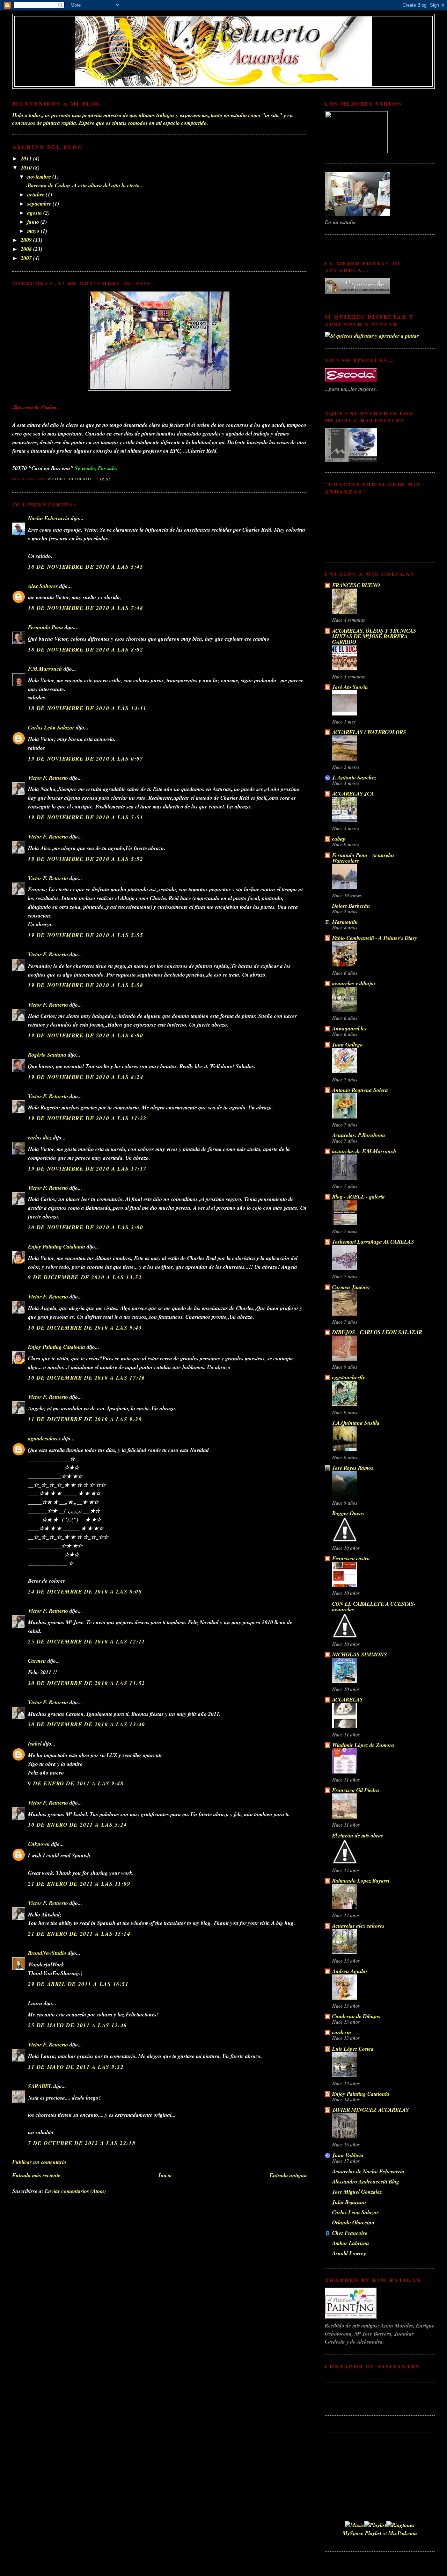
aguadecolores (44, 1438)
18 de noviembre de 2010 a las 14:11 (87, 708)
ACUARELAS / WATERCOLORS (369, 732)
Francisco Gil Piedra (356, 1790)
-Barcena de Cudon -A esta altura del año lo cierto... (85, 185)
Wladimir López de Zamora (363, 1745)
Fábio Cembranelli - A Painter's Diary (375, 938)
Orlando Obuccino (353, 2222)
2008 (27, 249)
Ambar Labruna (351, 2243)
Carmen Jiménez (351, 1287)
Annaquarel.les (349, 1028)
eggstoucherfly (349, 1377)
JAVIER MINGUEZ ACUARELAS (371, 2110)
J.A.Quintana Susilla (356, 1423)
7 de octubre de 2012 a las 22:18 (82, 2143)
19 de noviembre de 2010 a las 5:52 (86, 859)
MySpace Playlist (362, 2533)
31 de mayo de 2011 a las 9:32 (76, 2067)
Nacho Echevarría (49, 518)
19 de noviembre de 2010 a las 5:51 (86, 817)
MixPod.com (403, 2533)
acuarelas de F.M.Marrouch (364, 1151)
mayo (34, 231)
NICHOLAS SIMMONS (360, 1654)
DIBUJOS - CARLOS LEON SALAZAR (377, 1332)
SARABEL (40, 2086)
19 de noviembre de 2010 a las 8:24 (86, 1077)
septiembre (40, 203)
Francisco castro (351, 1558)
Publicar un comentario (39, 2162)
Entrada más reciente (36, 2175)
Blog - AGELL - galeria (358, 1196)
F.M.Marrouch (45, 669)
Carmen (37, 1661)
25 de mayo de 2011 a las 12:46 (78, 2025)
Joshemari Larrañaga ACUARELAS (373, 1242)
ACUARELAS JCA (353, 793)
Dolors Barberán (351, 906)
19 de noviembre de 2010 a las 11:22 (87, 1118)
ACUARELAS (347, 1699)
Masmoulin (345, 922)
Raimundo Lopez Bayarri (361, 1880)
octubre (36, 194)
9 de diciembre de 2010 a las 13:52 (85, 1277)
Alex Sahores (43, 586)
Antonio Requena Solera (360, 1090)
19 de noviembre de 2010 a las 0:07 (86, 758)
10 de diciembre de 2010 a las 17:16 (87, 1377)
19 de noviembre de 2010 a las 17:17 (87, 1168)
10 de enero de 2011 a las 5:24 (78, 1825)
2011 (27, 158)
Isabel (35, 1743)
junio (34, 222)
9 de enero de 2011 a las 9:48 (76, 1783)
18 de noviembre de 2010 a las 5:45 (86, 567)
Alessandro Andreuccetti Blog (366, 2181)
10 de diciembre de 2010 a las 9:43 (85, 1327)
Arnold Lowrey (349, 2253)
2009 (27, 240)
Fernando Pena (46, 627)
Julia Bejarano (349, 2202)
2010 (27, 167)
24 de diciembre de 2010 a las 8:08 (85, 1591)
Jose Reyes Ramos (353, 1468)
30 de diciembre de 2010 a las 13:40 (87, 1724)
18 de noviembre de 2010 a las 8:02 (86, 649)
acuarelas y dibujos (354, 983)
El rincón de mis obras (358, 1835)
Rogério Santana (47, 1055)
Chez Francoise (350, 2233)
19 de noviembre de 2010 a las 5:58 (86, 985)
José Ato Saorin (350, 687)
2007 (27, 258)
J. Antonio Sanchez (354, 777)
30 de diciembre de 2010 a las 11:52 (87, 1683)
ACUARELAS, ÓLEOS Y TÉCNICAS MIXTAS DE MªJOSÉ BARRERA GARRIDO (374, 636)
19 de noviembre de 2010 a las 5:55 (86, 935)
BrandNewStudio (47, 1953)
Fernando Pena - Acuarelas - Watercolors (365, 858)
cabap (339, 839)
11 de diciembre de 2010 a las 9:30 (85, 1419)
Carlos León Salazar (51, 727)
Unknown (39, 1844)
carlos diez (40, 1137)
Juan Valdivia (348, 2155)
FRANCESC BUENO (356, 585)
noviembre (40, 177)
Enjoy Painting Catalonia (57, 1246)
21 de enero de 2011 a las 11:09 (79, 1884)
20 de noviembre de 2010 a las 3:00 (86, 1227)
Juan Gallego (347, 1044)
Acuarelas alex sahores (358, 1926)
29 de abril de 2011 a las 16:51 (78, 1984)
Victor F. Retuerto (48, 778)
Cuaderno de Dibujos (356, 2016)
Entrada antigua (288, 2175)
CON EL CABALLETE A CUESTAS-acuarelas (374, 1606)
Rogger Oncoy (348, 1513)
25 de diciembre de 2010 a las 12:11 (87, 1641)
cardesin (342, 2032)
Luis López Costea (353, 2049)
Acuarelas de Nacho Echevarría (368, 2171)
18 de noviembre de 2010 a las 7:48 (86, 608)
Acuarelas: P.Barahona (359, 1135)
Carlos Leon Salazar (355, 2212)
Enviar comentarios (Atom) (75, 2191)
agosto (35, 213)
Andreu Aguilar (350, 1971)
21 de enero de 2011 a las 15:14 (79, 1934)
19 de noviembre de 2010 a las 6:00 (86, 1035)
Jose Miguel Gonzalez (357, 2192)
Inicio (165, 2175)
